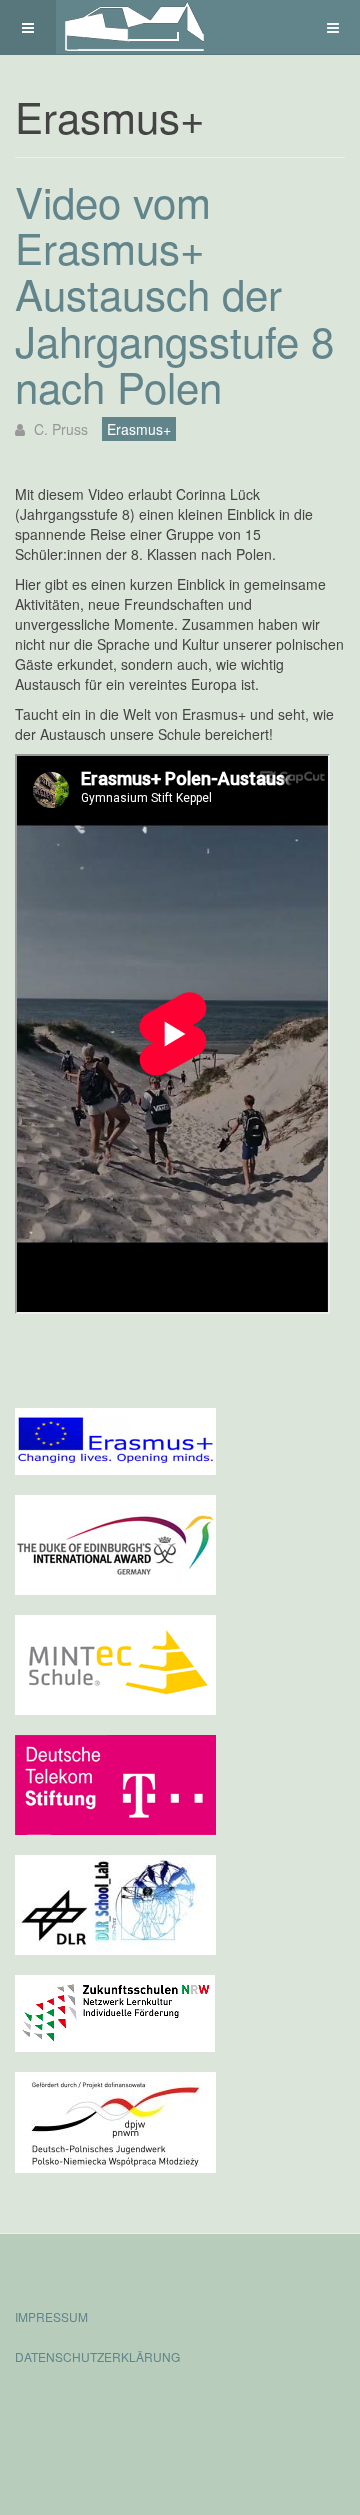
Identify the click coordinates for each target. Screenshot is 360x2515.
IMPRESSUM (51, 2316)
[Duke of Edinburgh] (115, 1543)
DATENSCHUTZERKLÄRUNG (97, 2356)
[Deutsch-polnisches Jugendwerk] (115, 2120)
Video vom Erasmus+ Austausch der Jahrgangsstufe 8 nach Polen (174, 293)
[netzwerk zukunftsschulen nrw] (115, 2011)
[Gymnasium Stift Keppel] (136, 27)
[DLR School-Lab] (115, 1903)
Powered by (106, 2410)
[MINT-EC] (115, 1663)
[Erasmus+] (115, 1439)
